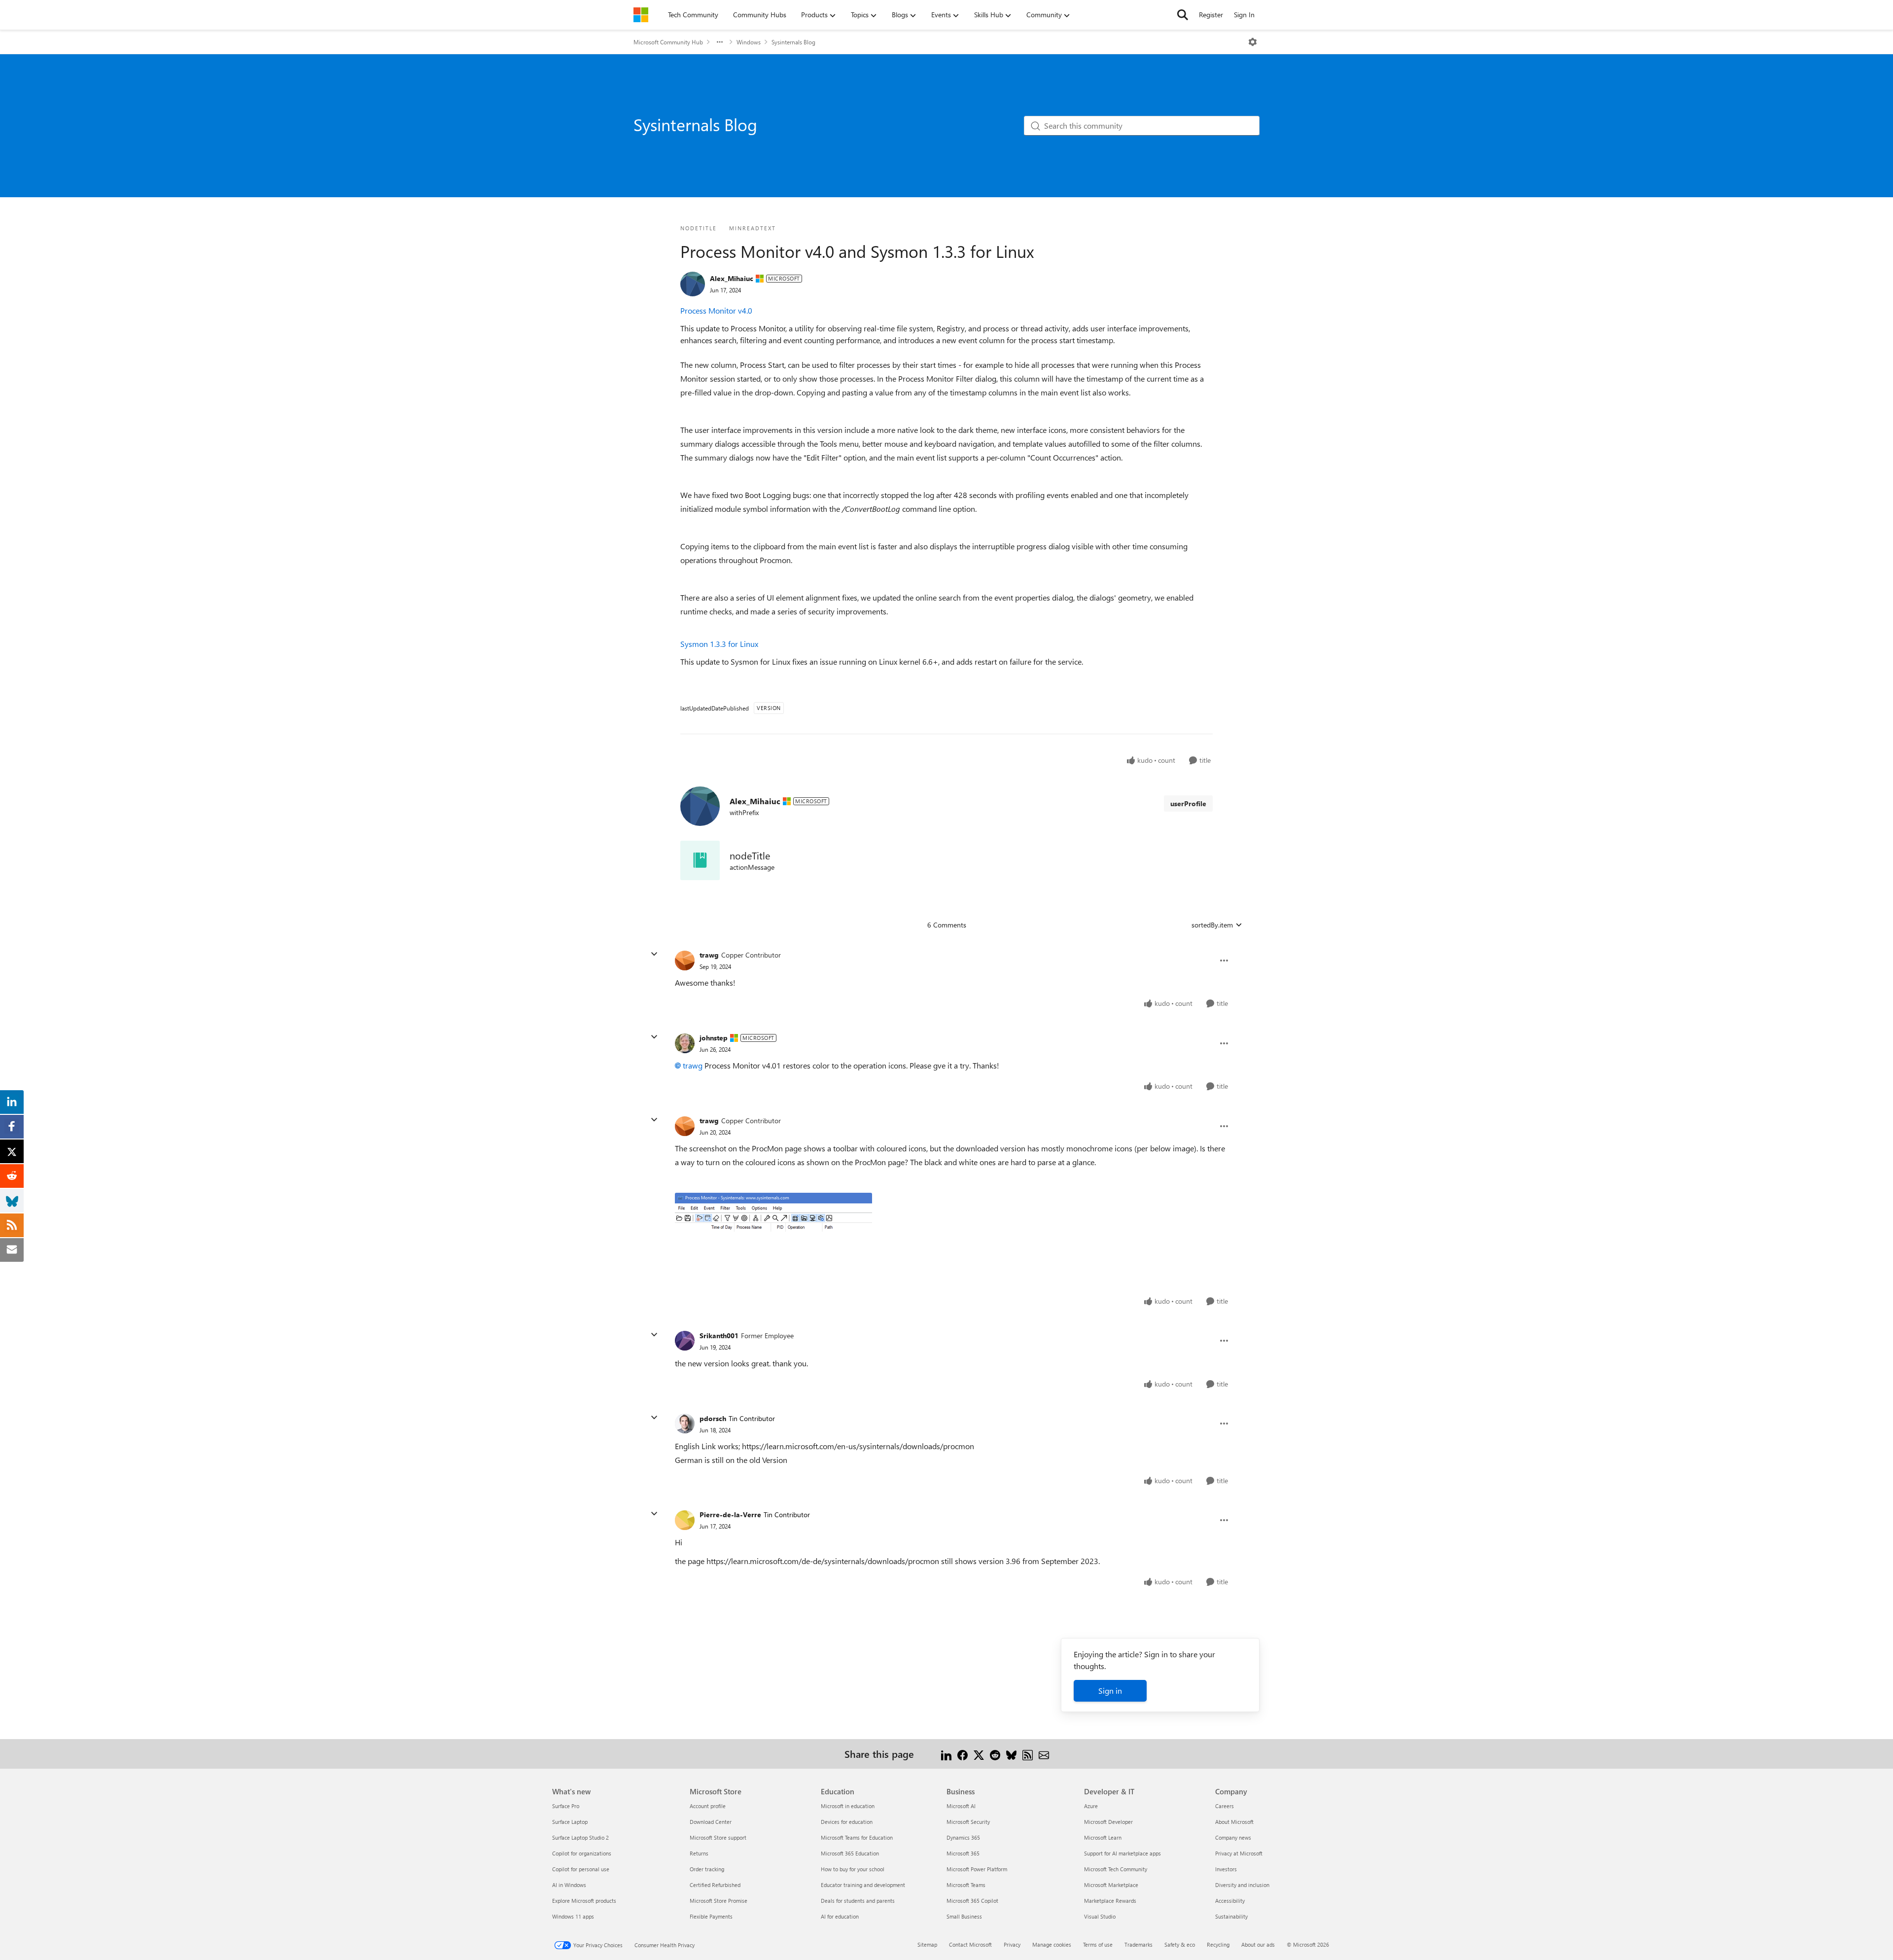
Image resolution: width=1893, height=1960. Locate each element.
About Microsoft (1234, 1822)
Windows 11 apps (573, 1916)
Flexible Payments (711, 1916)
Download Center (711, 1822)
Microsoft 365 (963, 1853)
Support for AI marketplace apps (1122, 1853)
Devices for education (847, 1822)
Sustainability (1231, 1916)
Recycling (1218, 1944)
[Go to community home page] (641, 15)
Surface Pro (566, 1806)
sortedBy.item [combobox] (1212, 925)
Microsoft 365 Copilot (972, 1901)
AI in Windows (569, 1885)
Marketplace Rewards (1110, 1901)
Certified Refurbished (715, 1885)
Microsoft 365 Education (850, 1853)
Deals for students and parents (858, 1901)
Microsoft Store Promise (719, 1901)
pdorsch (713, 1418)
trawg (709, 955)
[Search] (1183, 15)
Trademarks (1139, 1944)
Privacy (1012, 1944)
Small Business (964, 1916)
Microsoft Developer (1108, 1822)
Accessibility (1230, 1901)
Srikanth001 (719, 1336)
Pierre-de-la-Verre (730, 1515)
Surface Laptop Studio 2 (580, 1837)
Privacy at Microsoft (1239, 1853)
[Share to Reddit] (995, 1754)
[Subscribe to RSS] (1028, 1754)
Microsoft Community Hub (668, 42)
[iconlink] (700, 860)
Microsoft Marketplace (1111, 1885)
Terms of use (1098, 1944)
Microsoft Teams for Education (857, 1837)
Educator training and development (863, 1885)
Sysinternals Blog (793, 42)
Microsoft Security (968, 1822)
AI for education (840, 1916)
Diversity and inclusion (1242, 1885)
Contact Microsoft (970, 1944)
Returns (699, 1853)
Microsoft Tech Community (1116, 1869)
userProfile (1188, 803)
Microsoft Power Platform (977, 1869)
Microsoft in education (848, 1806)
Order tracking (707, 1869)
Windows (749, 42)
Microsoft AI (961, 1806)
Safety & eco (1180, 1944)
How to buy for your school (853, 1869)
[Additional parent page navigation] (720, 42)
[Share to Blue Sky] (1011, 1754)
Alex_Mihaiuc (732, 278)
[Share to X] (979, 1754)
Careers (1225, 1806)
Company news (1233, 1837)
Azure (1091, 1806)
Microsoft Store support (718, 1837)
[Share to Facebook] (963, 1754)
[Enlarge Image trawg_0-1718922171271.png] (773, 1231)
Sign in (1110, 1691)
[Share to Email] (1044, 1754)
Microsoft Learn (1103, 1837)
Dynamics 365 (963, 1837)
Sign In (1244, 15)
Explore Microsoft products (584, 1901)
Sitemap (927, 1944)
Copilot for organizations (582, 1853)
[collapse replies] (654, 954)
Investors (1226, 1869)
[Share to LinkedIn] (946, 1754)
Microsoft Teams (966, 1885)
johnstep (714, 1038)
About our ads (1258, 1944)
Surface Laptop (570, 1822)
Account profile (708, 1806)
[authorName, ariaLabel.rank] (693, 284)
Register (1211, 15)
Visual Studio (1100, 1916)
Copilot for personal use (581, 1869)
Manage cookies (1052, 1944)
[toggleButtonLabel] (1253, 42)
